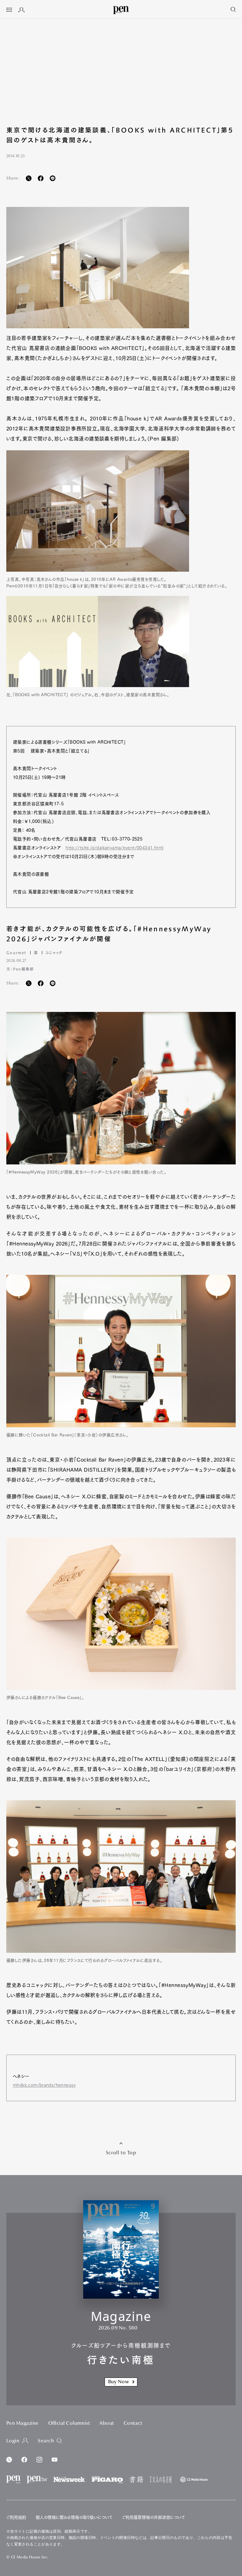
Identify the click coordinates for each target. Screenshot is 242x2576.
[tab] (9, 10)
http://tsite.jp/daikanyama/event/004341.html (114, 848)
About (107, 2423)
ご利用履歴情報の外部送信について (153, 2517)
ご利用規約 (16, 2517)
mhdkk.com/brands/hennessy (44, 2085)
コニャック (54, 952)
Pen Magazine (23, 2423)
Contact (133, 2423)
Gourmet (16, 952)
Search (46, 2441)
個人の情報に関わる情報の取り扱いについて (74, 2517)
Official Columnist (69, 2423)
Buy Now (118, 2382)
